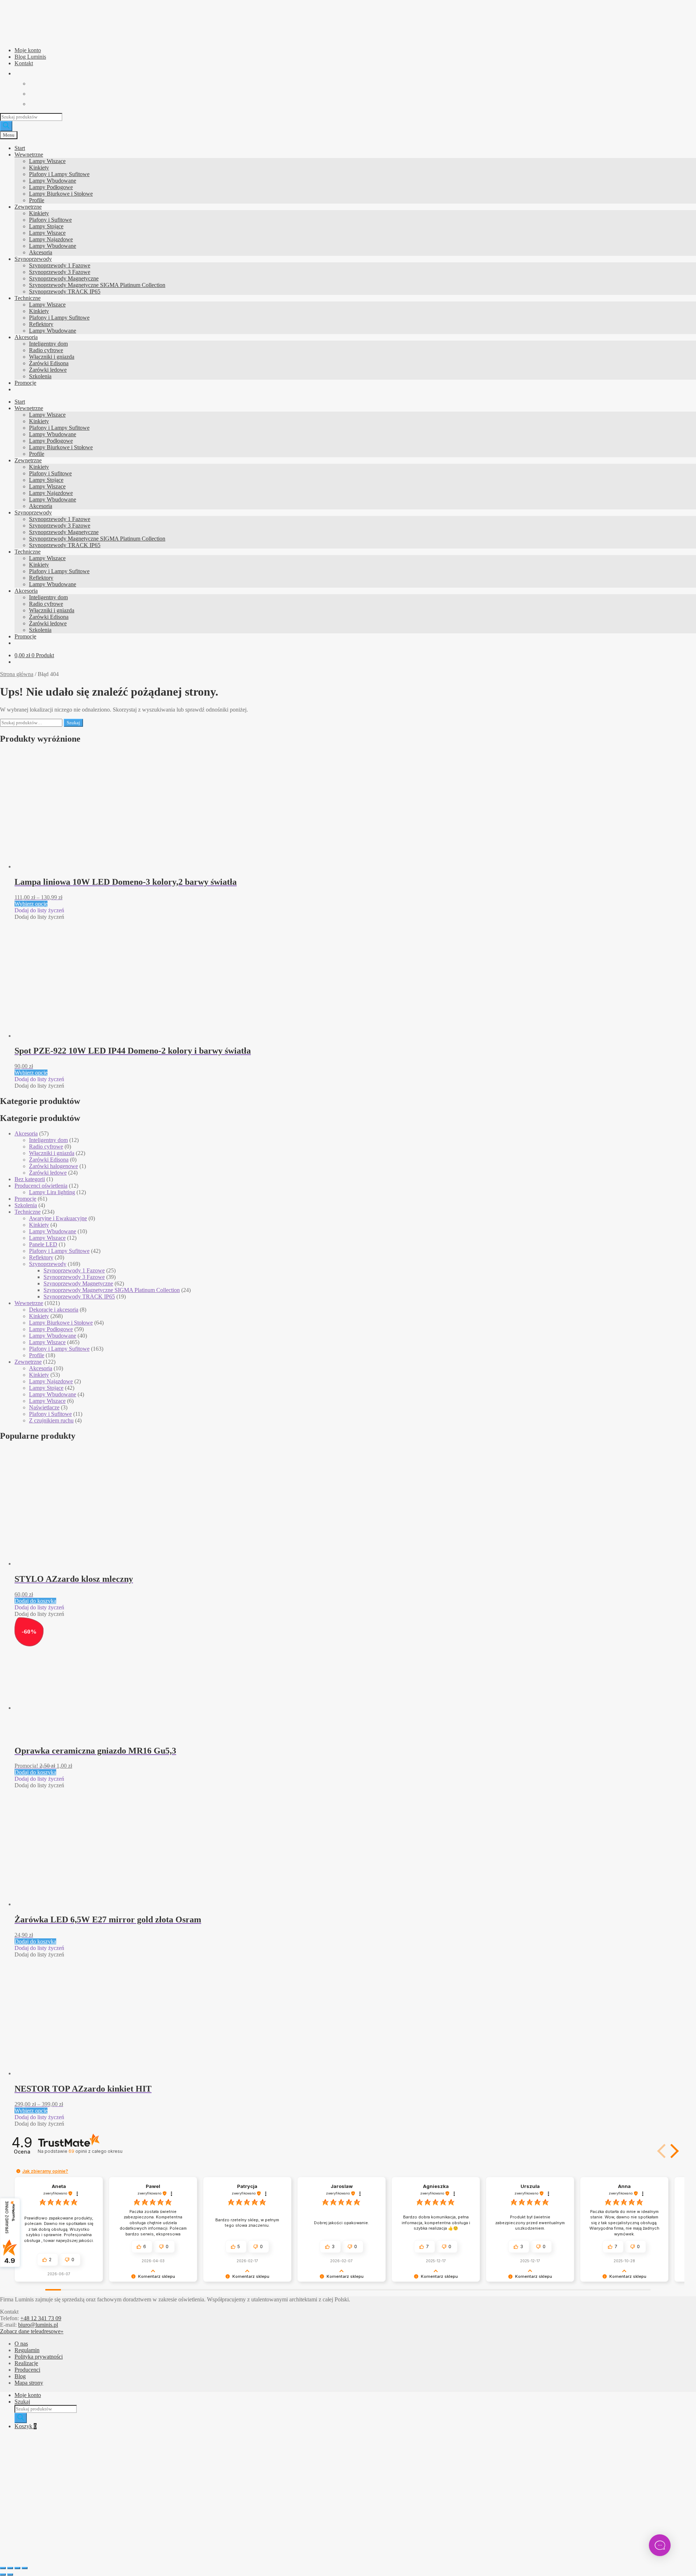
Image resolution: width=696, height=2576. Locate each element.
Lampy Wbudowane (53, 181)
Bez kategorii (30, 1179)
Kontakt (24, 63)
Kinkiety (39, 168)
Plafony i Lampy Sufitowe (59, 174)
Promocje (25, 383)
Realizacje (26, 2363)
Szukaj (73, 723)
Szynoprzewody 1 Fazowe (60, 265)
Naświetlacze (44, 1407)
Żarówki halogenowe (53, 1166)
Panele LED (43, 1244)
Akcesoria (41, 252)
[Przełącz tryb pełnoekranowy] (10, 2568)
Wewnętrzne (29, 155)
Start (20, 148)
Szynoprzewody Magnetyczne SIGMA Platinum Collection (97, 285)
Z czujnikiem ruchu (51, 1420)
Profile (37, 200)
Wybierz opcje (31, 904)
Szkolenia (40, 376)
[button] (39, 910)
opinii (95, 2151)
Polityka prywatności (39, 2357)
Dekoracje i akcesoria (54, 1310)
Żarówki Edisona (49, 363)
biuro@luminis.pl (38, 2325)
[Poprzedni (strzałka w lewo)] (3, 2575)
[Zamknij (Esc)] (25, 2568)
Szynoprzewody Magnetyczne (64, 278)
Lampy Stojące (46, 226)
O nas (21, 2344)
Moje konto (28, 50)
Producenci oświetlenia (41, 1186)
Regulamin (27, 2350)
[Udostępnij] (17, 2568)
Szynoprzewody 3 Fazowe (60, 272)
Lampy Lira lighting (52, 1192)
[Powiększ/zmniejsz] (3, 2568)
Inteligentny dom (48, 344)
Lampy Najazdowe (51, 239)
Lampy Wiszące (47, 161)
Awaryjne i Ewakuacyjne (58, 1218)
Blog (20, 2376)
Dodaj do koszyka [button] (35, 1601)
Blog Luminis (30, 57)
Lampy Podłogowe (51, 187)
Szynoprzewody (33, 259)
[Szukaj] (6, 126)
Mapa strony (29, 2383)
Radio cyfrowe (46, 350)
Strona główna (17, 674)
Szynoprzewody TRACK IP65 (65, 291)
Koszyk (26, 2426)
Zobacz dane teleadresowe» (32, 2331)
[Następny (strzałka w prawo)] (10, 2575)
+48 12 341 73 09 (41, 2318)
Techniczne (28, 298)
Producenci (27, 2370)
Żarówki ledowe (48, 370)
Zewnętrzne (28, 207)
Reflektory (41, 324)
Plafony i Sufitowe (50, 220)
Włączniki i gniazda (52, 357)
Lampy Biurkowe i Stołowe (61, 194)
